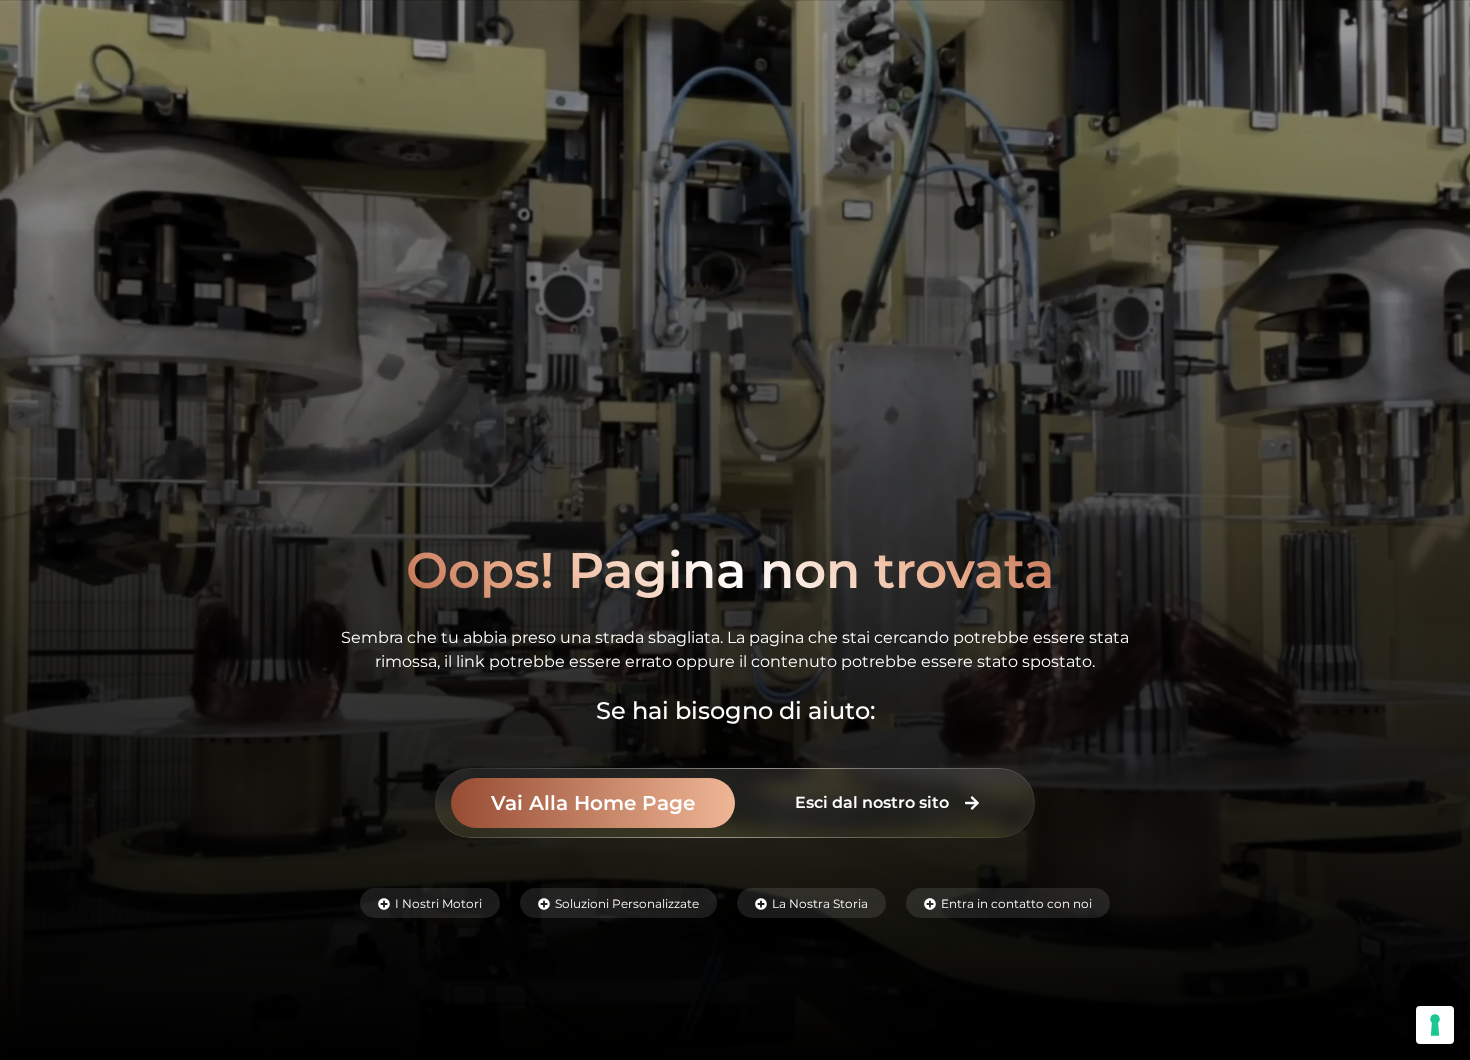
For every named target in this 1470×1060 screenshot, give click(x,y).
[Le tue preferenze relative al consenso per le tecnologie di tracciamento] (1435, 1025)
